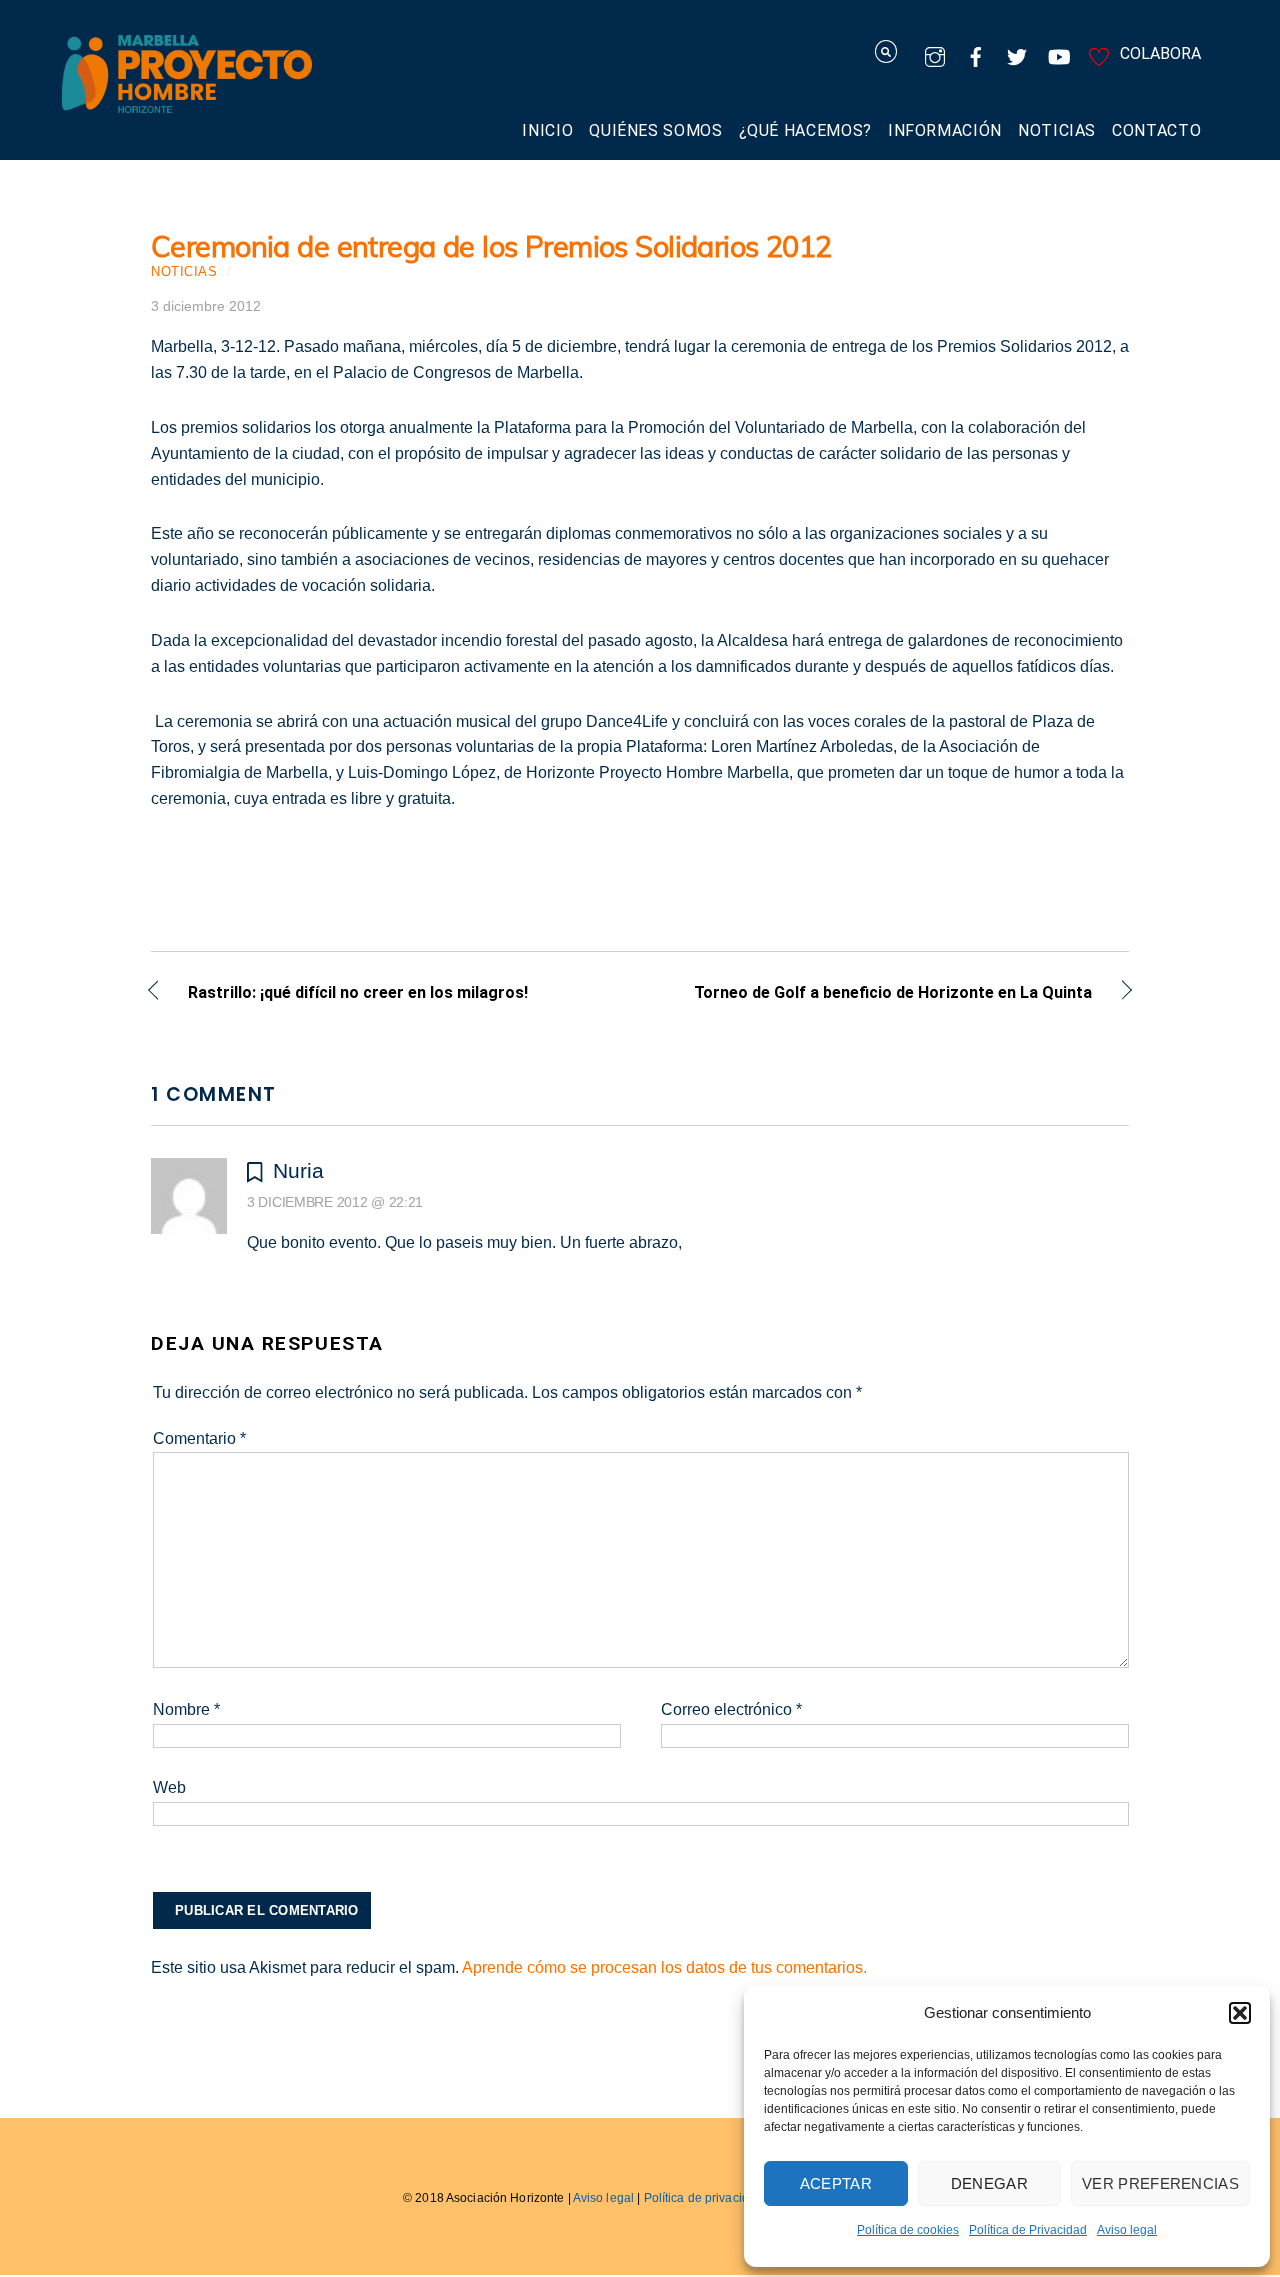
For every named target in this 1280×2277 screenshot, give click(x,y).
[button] (1240, 2013)
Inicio (547, 130)
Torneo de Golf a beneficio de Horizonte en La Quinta (880, 994)
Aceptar (836, 2183)
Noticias (1057, 130)
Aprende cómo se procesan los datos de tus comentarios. (664, 1967)
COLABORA (1158, 53)
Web (169, 1787)
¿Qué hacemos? (805, 130)
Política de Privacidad (1028, 2230)
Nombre (186, 1709)
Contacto (1156, 130)
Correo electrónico (731, 1709)
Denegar (989, 2183)
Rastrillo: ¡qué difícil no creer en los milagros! (358, 994)
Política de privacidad (704, 2198)
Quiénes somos (655, 130)
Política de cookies (908, 2230)
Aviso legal (1127, 2230)
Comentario (199, 1438)
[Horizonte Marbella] (187, 102)
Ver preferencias (1160, 2183)
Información (945, 130)
